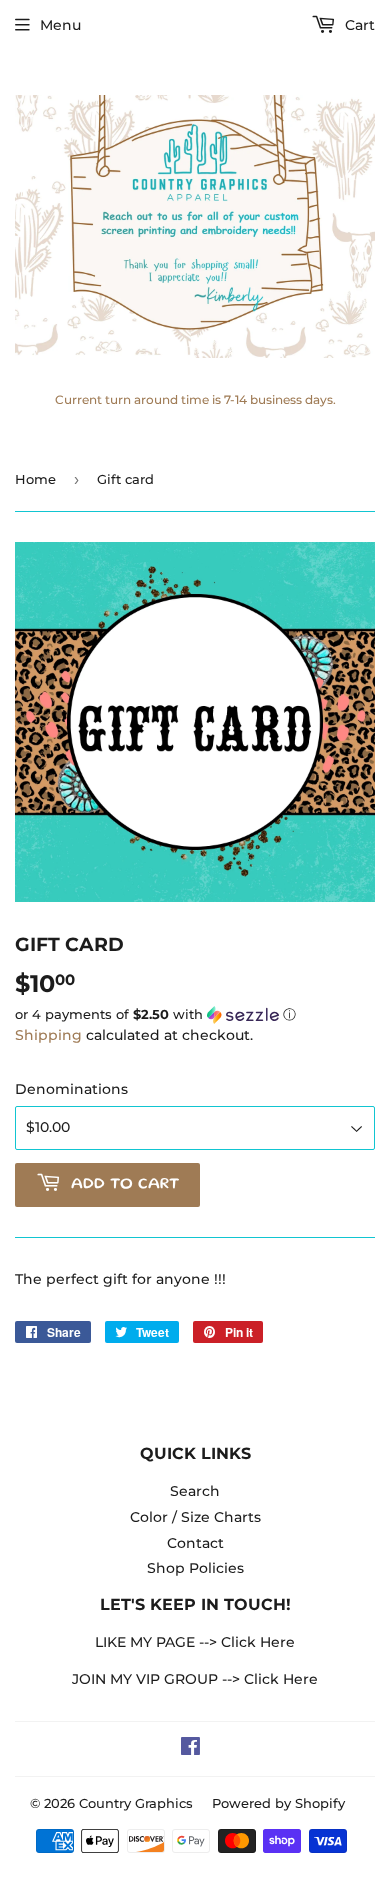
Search (195, 1491)
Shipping (48, 1035)
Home (35, 479)
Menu (60, 25)
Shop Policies (195, 1568)
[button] (195, 1015)
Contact (195, 1543)
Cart (358, 25)
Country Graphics (136, 1803)
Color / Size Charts (195, 1517)
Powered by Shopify (278, 1803)
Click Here (258, 1642)
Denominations (71, 1089)
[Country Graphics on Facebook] (190, 1749)
